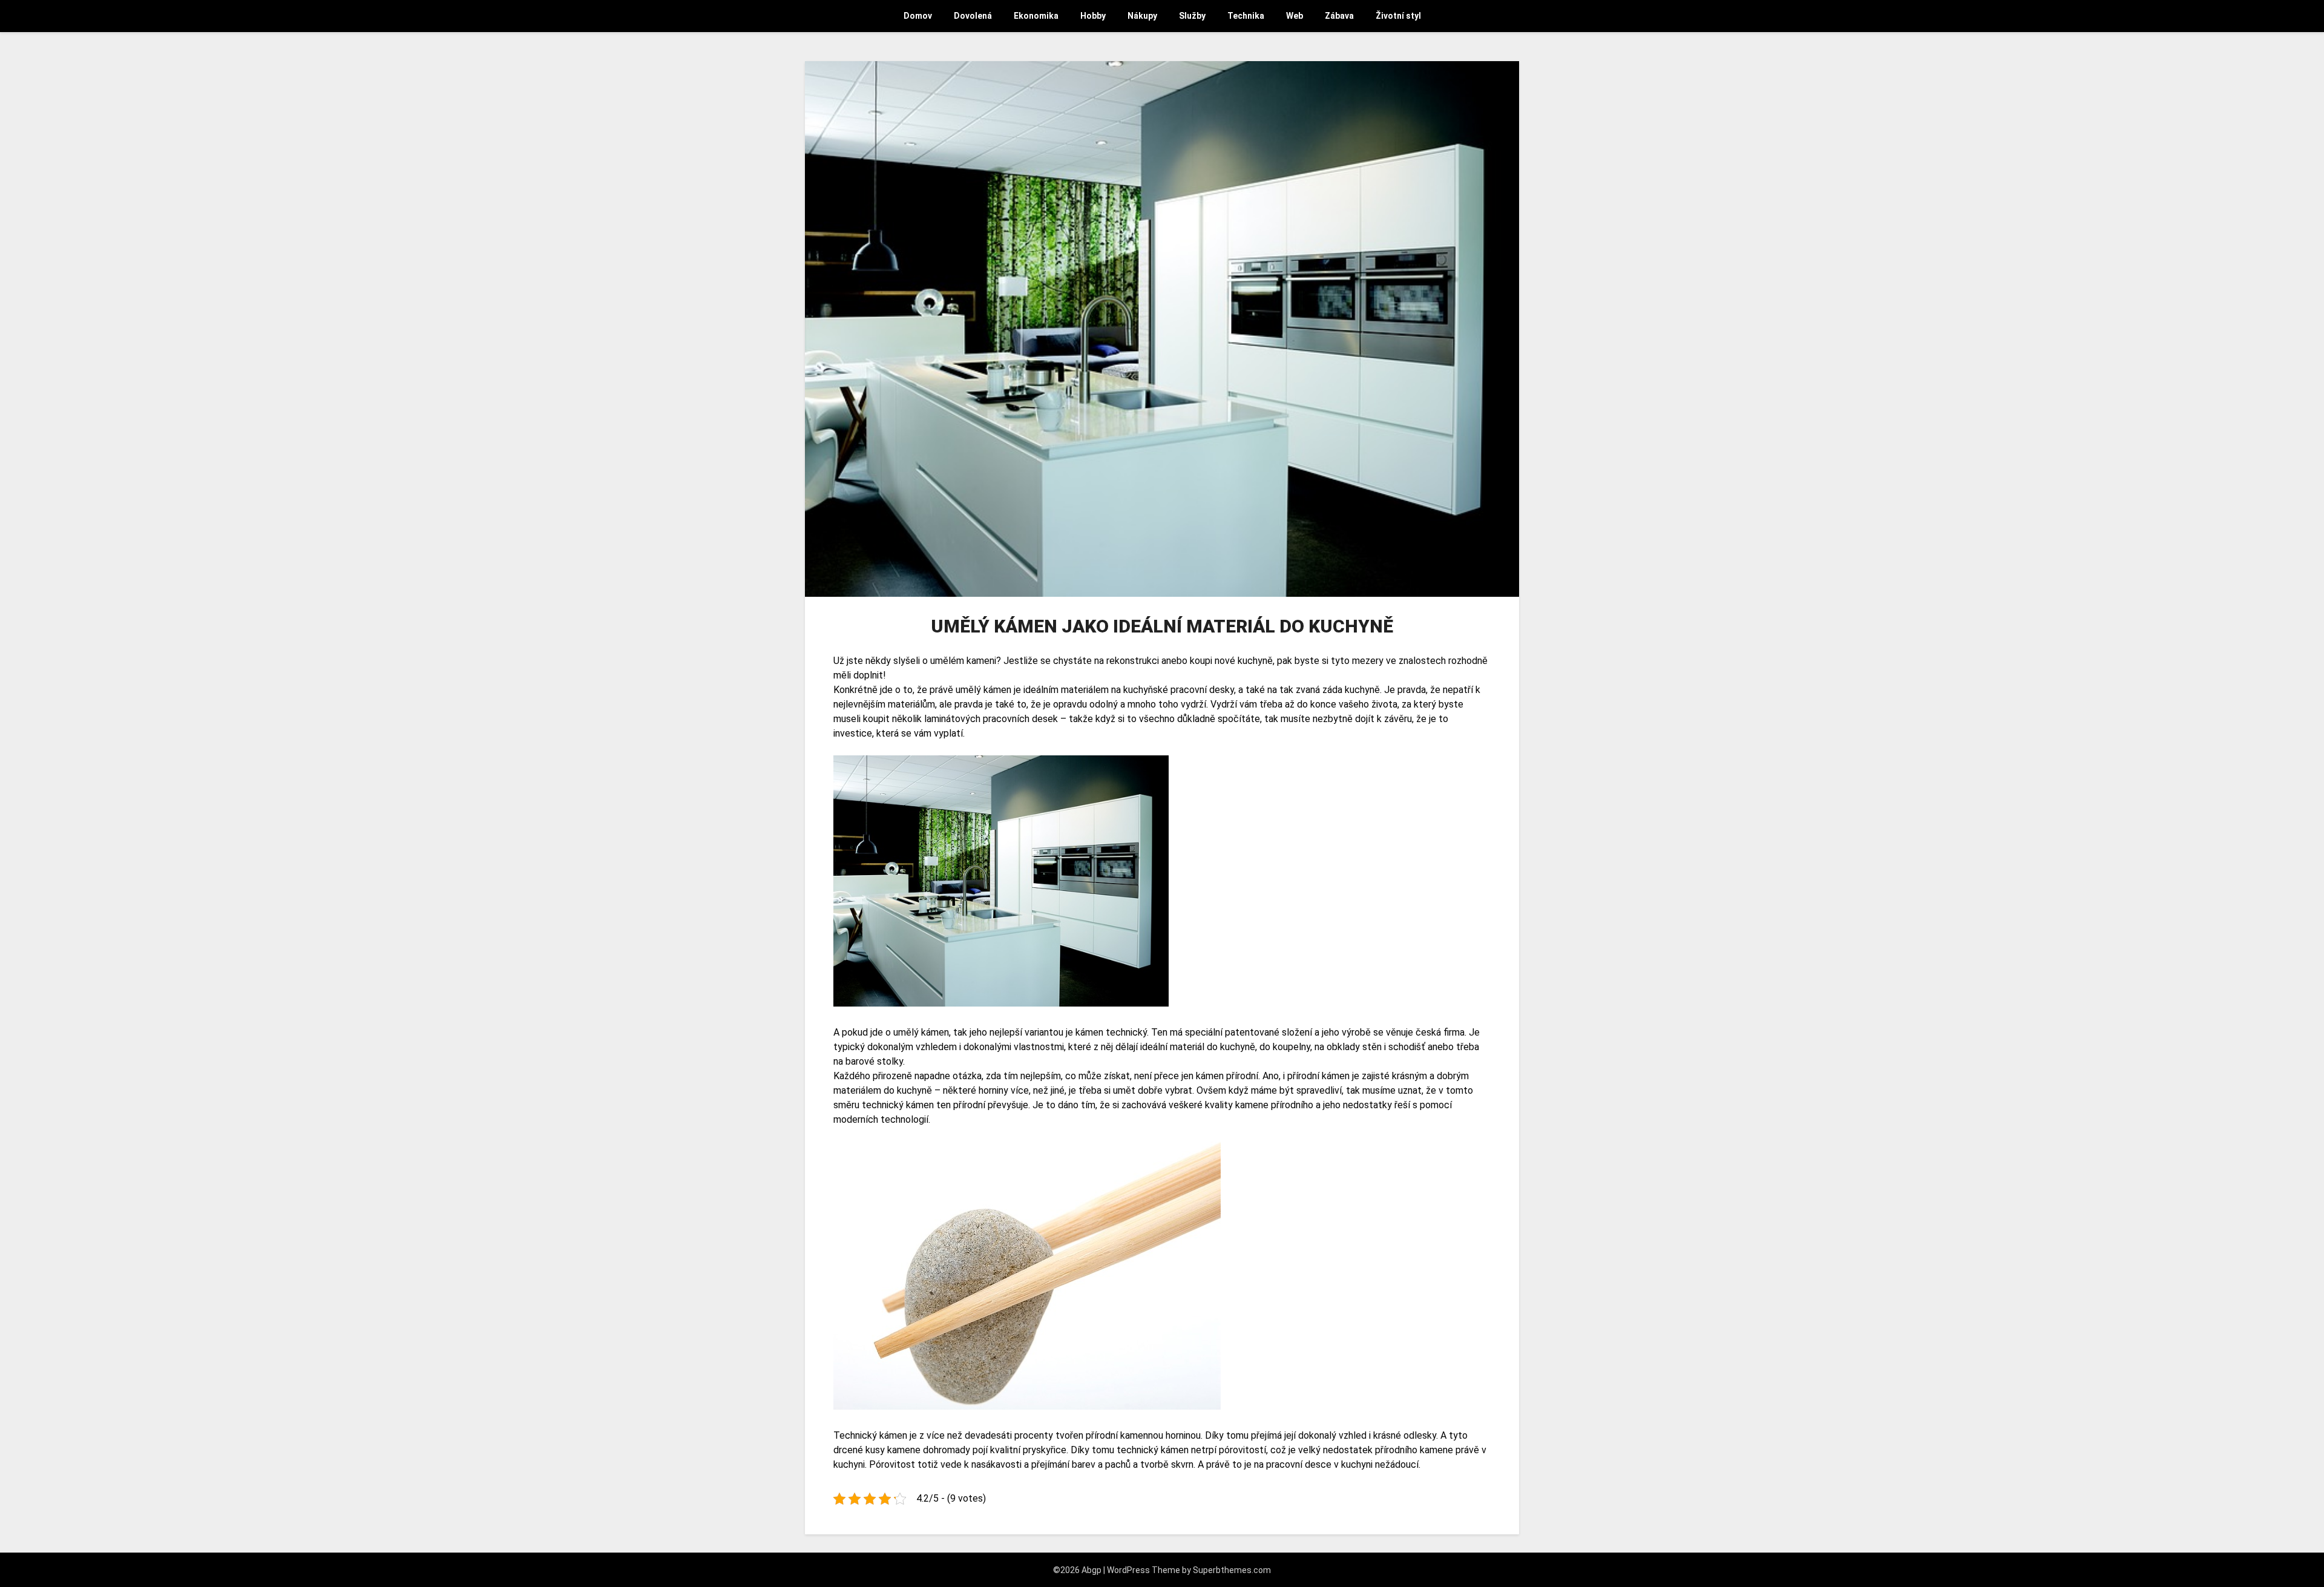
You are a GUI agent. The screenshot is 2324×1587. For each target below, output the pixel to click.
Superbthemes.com (1232, 1570)
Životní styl (1398, 16)
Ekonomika (1036, 16)
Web (1295, 16)
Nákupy (1142, 16)
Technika (1246, 16)
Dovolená (973, 16)
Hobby (1093, 16)
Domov (918, 16)
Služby (1192, 16)
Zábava (1339, 16)
